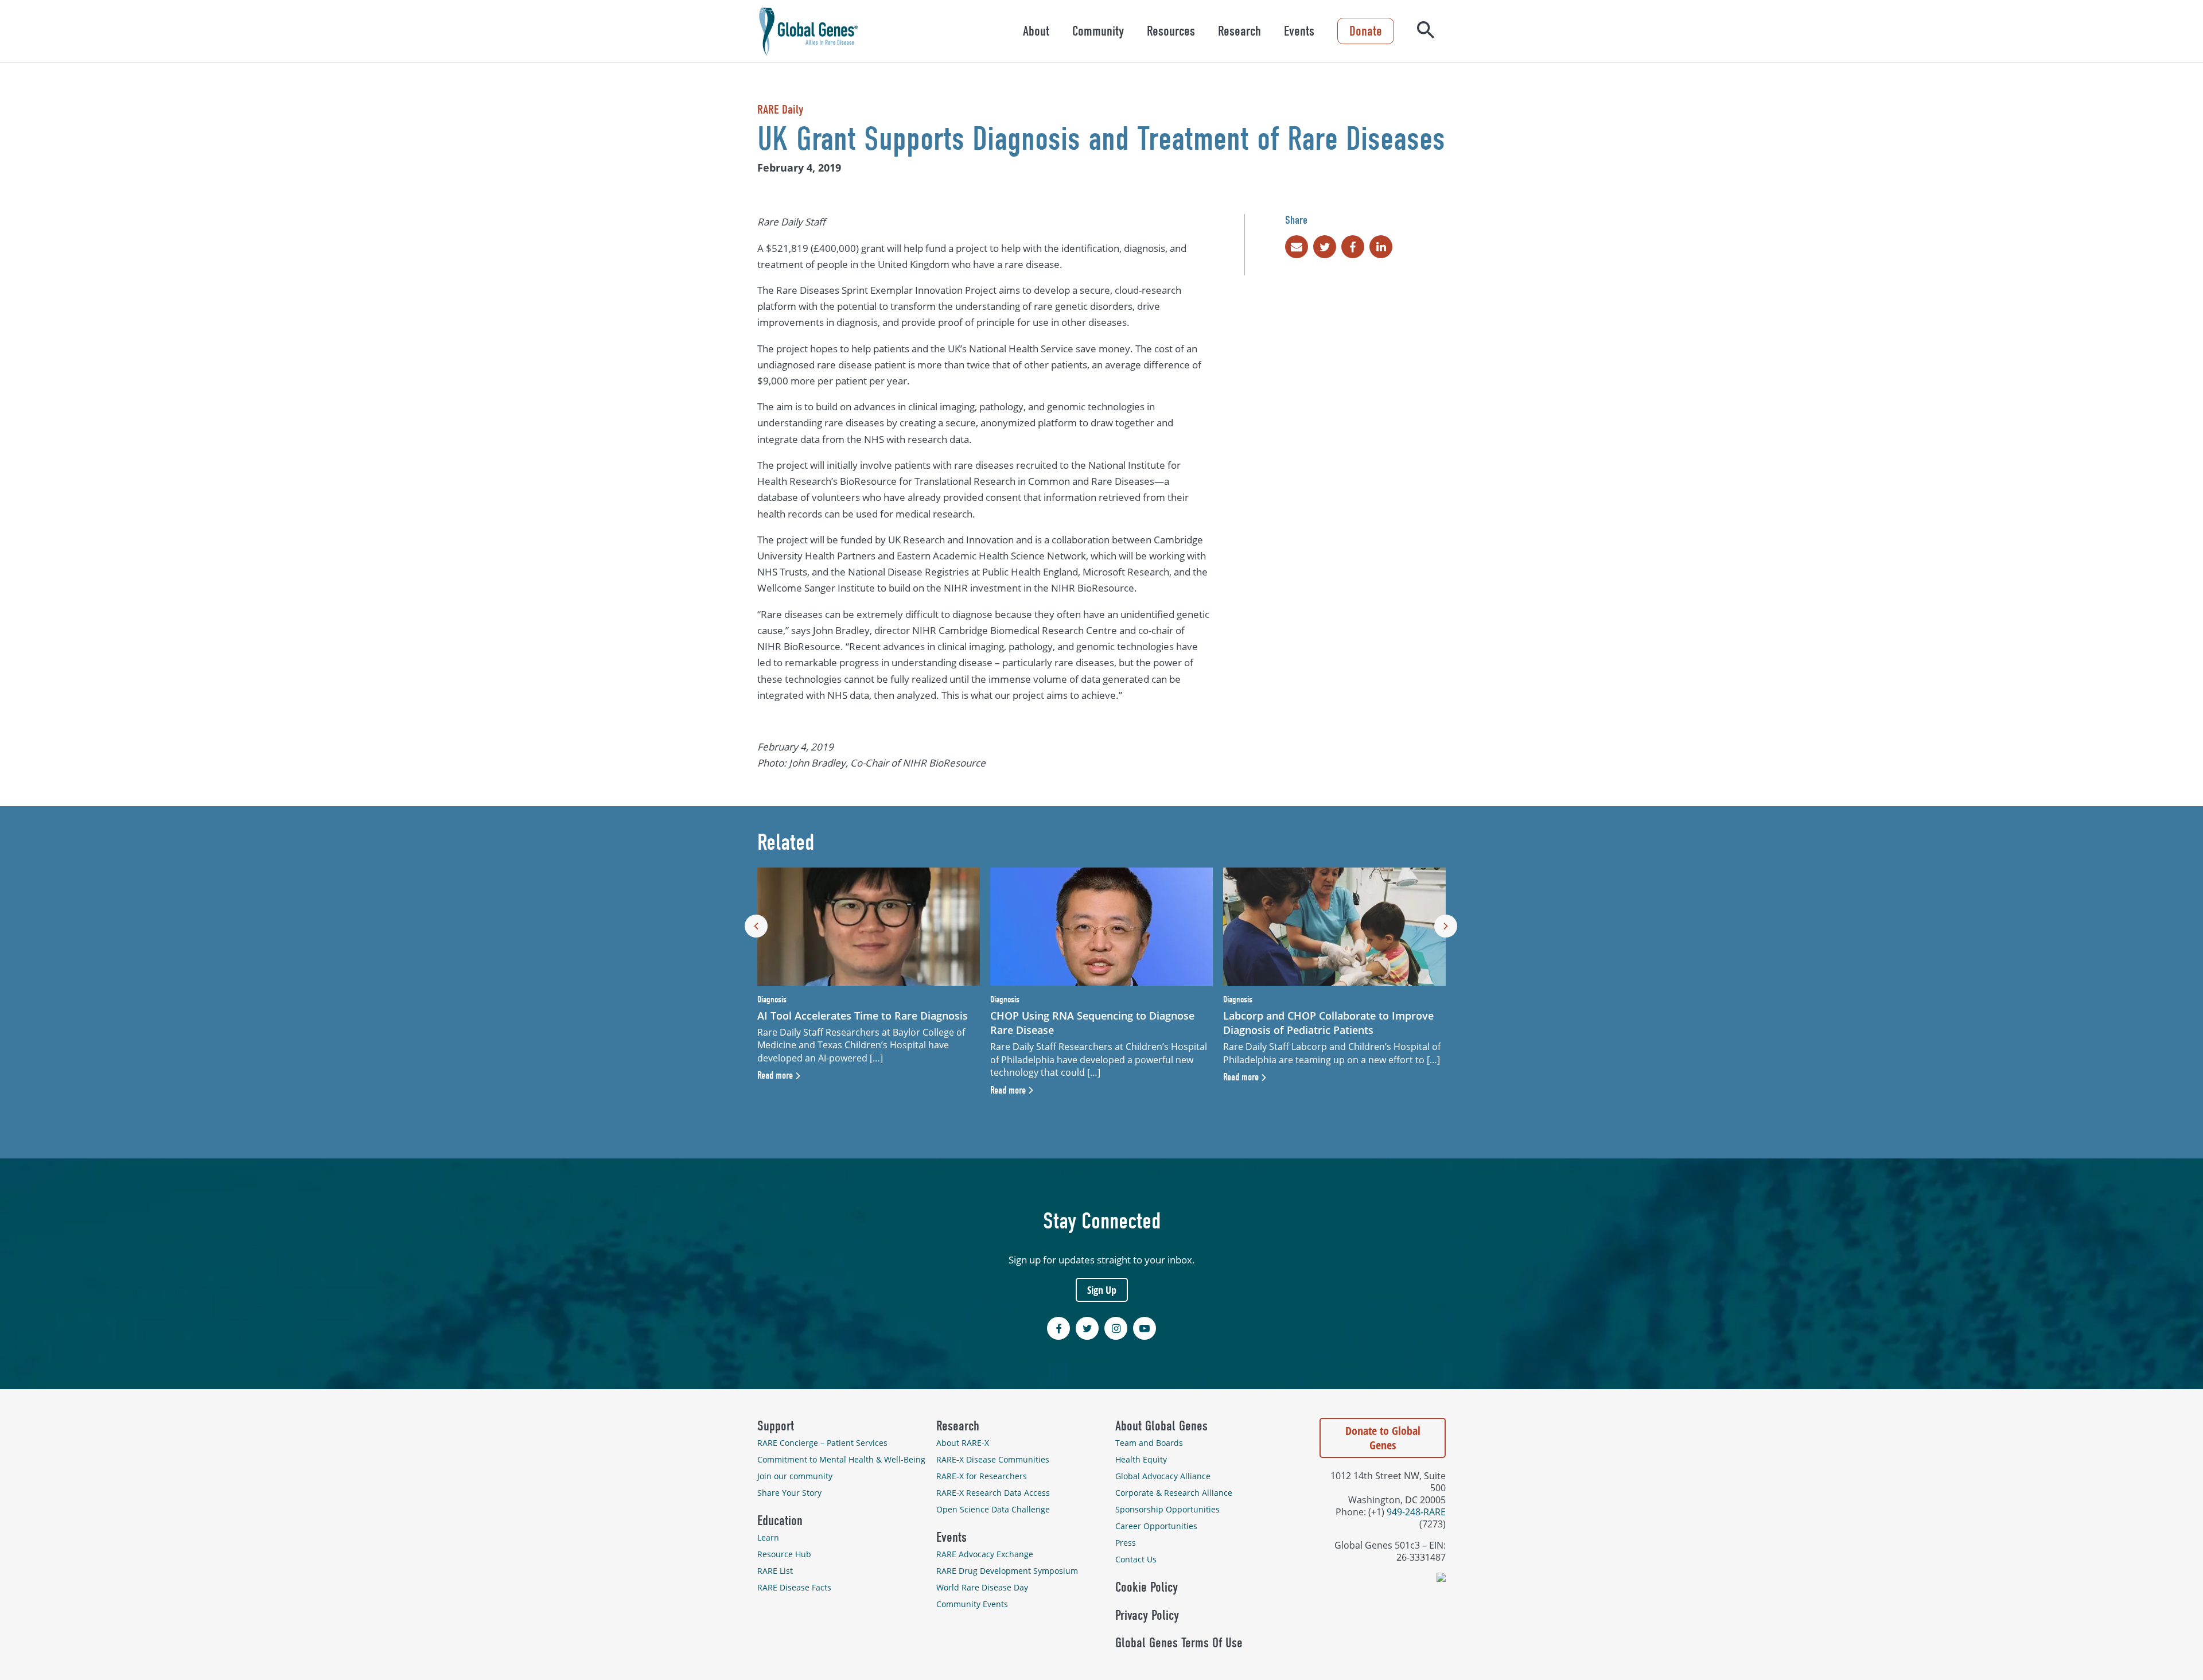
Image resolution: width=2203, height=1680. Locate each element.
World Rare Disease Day (982, 1587)
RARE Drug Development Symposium (1007, 1571)
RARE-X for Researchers (982, 1476)
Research (1239, 31)
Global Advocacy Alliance (1163, 1476)
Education (780, 1520)
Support (776, 1426)
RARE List (775, 1571)
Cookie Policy (1147, 1587)
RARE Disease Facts (794, 1587)
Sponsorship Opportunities (1167, 1509)
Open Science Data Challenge (993, 1509)
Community (1098, 31)
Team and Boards (1149, 1443)
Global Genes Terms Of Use (1179, 1643)
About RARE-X (963, 1443)
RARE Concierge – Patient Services (822, 1443)
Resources (1171, 31)
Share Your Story (789, 1493)
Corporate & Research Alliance (1174, 1493)
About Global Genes (1161, 1426)
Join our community (795, 1476)
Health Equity (1141, 1459)
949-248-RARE (1416, 1512)
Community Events (972, 1604)
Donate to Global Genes (1383, 1438)
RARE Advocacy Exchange (985, 1554)
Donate (1366, 31)
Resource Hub (784, 1554)
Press (1126, 1543)
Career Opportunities (1156, 1526)
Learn (768, 1537)
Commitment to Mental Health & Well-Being (841, 1459)
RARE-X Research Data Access (993, 1493)
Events (1299, 31)
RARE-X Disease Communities (993, 1459)
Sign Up (1102, 1290)
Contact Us (1136, 1559)
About (1036, 31)
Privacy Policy (1147, 1615)
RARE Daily (780, 110)
